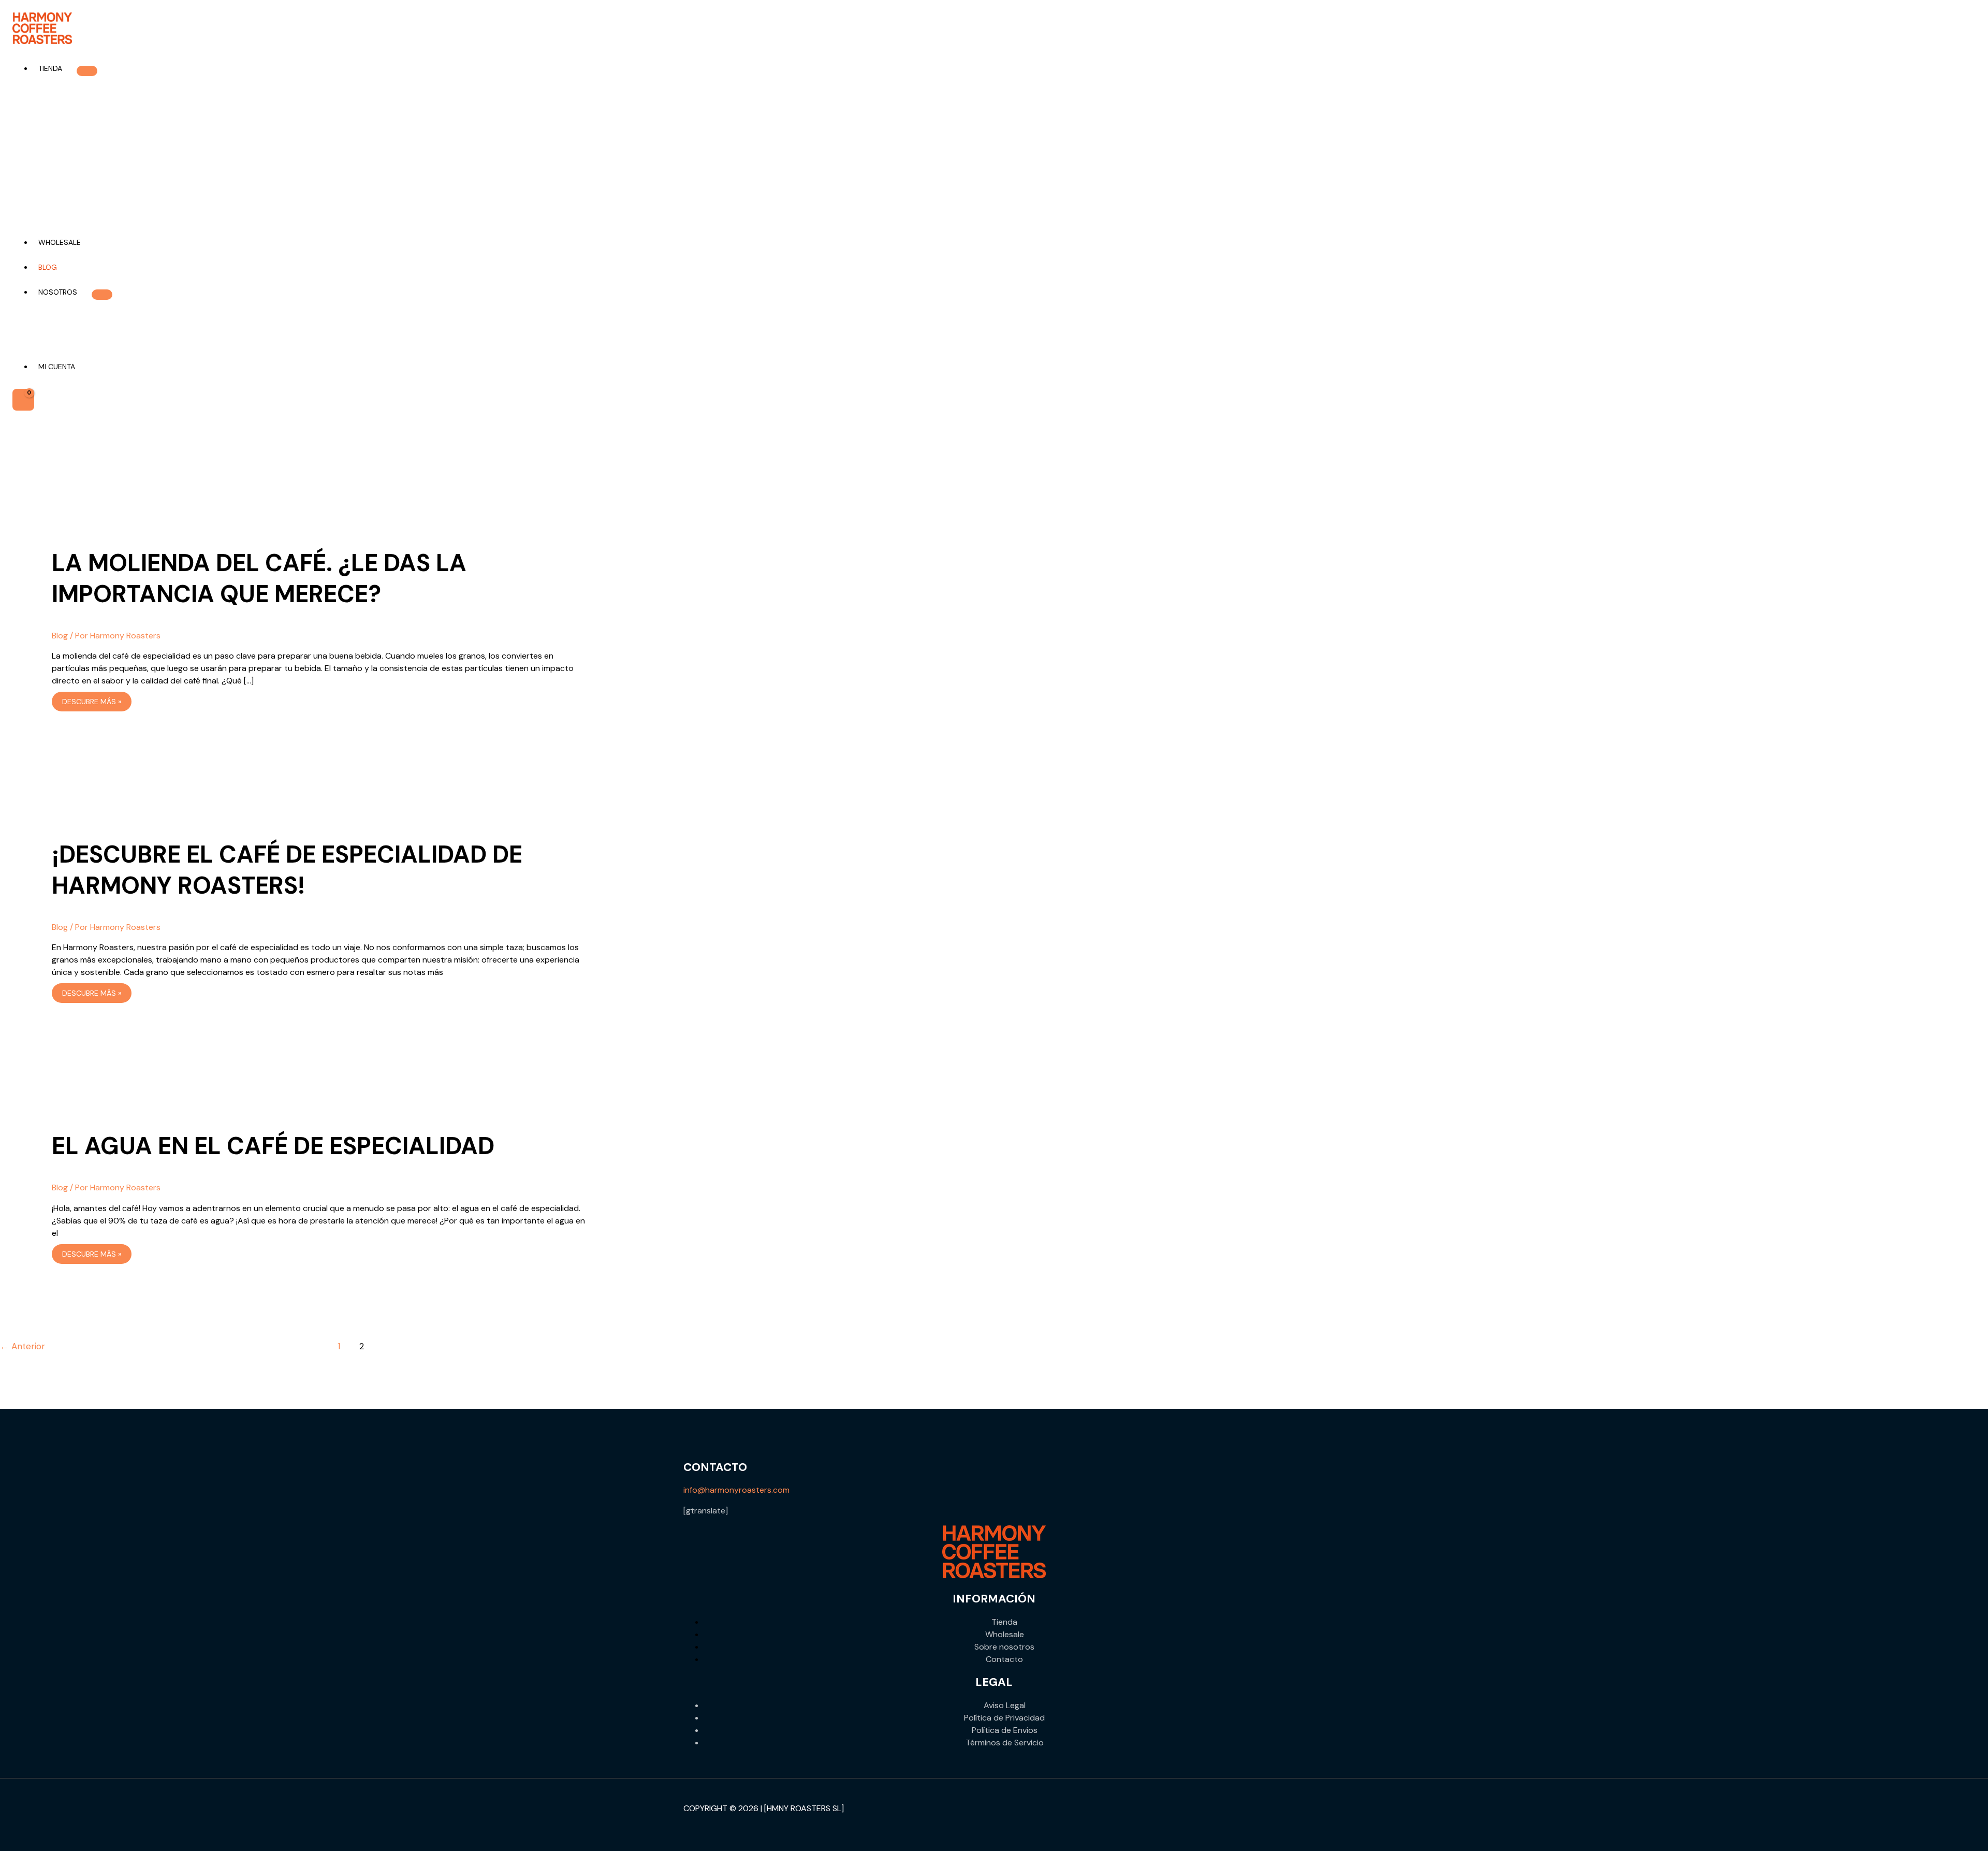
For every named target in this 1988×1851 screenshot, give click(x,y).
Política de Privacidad (1004, 1718)
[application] (67, 68)
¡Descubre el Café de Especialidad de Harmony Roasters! (287, 870)
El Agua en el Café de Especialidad (273, 1146)
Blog (60, 636)
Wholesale (1005, 1634)
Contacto (1004, 1659)
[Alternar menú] (87, 71)
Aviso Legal (1005, 1705)
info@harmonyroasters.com (736, 1490)
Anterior (23, 1346)
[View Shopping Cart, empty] (23, 400)
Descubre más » (91, 703)
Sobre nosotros (1004, 1647)
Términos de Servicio (1005, 1743)
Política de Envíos (1005, 1730)
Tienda (1004, 1622)
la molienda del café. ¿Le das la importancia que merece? (259, 578)
